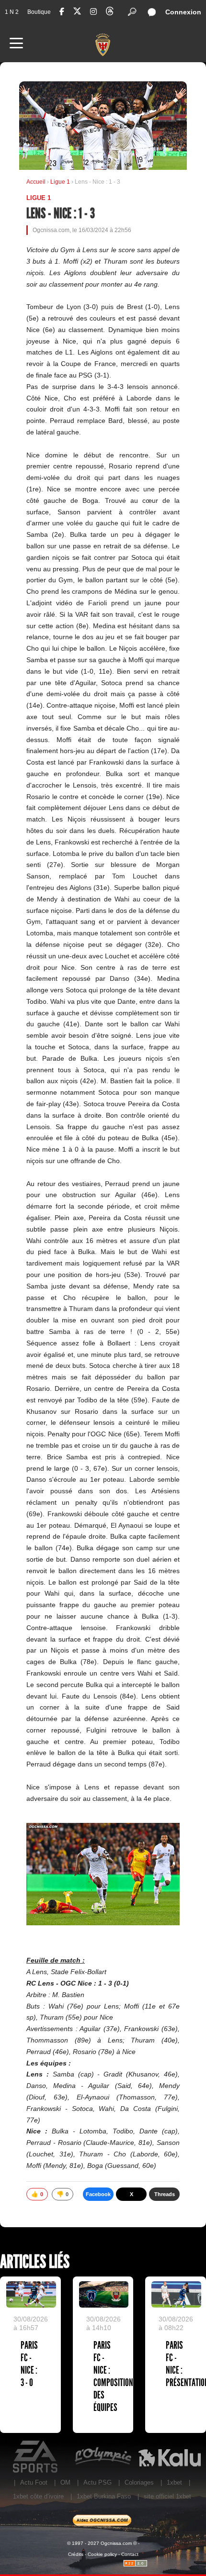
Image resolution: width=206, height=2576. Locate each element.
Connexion (183, 12)
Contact (130, 2554)
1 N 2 (12, 12)
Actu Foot (34, 2482)
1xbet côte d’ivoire (38, 2496)
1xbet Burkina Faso (104, 2496)
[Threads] (110, 13)
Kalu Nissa (169, 2457)
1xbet (174, 2482)
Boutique (39, 12)
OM (65, 2482)
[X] (77, 13)
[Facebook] (62, 12)
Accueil (36, 182)
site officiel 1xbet (167, 2496)
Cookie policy (102, 2554)
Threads (165, 2194)
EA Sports (36, 2457)
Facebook (98, 2194)
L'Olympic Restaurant (103, 2457)
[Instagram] (93, 12)
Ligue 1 (61, 182)
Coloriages (139, 2482)
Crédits (76, 2554)
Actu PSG (97, 2482)
